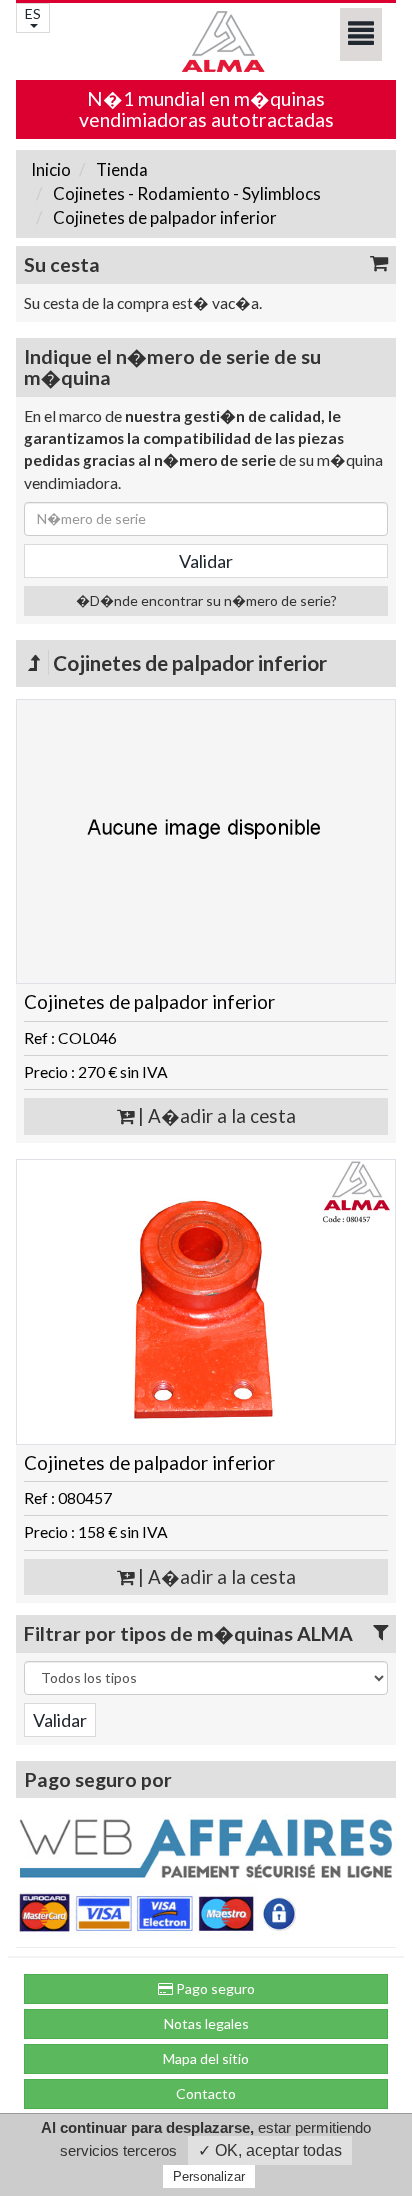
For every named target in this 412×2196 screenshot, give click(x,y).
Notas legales (206, 2023)
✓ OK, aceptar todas (270, 2150)
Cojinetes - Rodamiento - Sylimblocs (185, 193)
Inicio (51, 169)
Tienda (120, 169)
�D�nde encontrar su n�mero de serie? (206, 600)
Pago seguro (214, 1988)
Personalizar (209, 2176)
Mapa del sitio (206, 2058)
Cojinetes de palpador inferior (163, 217)
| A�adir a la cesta (215, 1116)
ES (33, 13)
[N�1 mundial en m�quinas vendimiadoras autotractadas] (206, 41)
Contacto (206, 2093)
